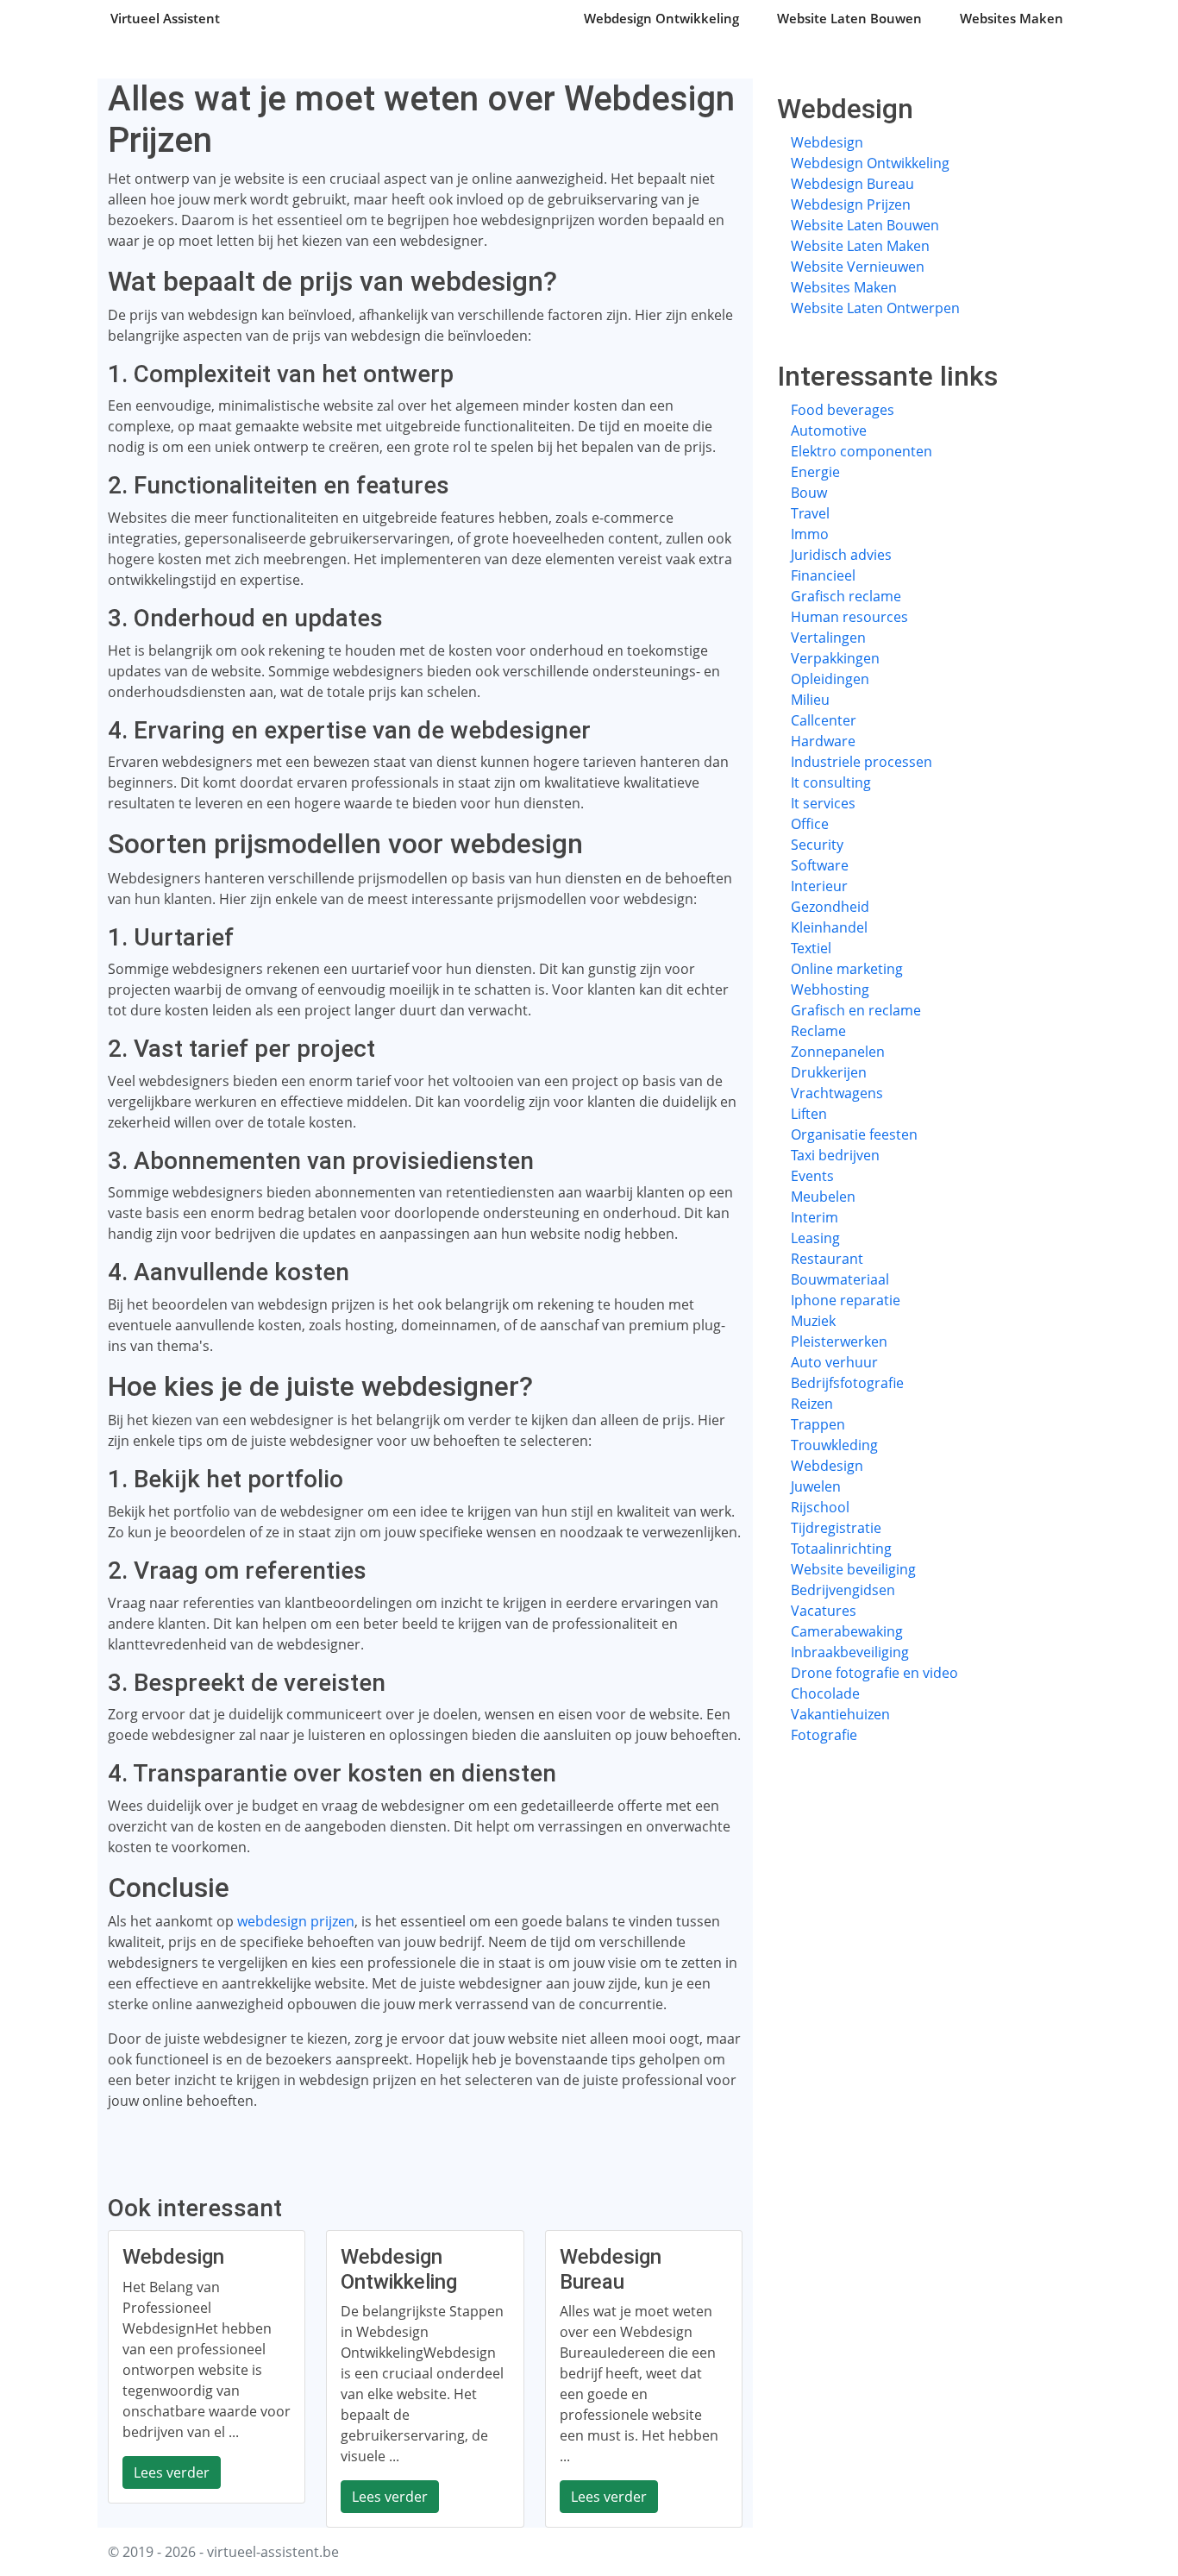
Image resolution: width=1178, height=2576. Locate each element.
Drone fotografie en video (874, 1673)
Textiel (811, 948)
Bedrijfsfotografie (847, 1383)
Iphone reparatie (846, 1300)
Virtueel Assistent (165, 18)
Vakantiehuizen (840, 1714)
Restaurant (827, 1259)
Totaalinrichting (841, 1549)
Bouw (809, 493)
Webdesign (827, 142)
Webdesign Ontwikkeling (661, 18)
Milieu (810, 700)
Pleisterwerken (839, 1341)
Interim (815, 1217)
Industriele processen (862, 762)
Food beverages (843, 410)
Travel (810, 513)
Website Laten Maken (860, 246)
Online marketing (847, 969)
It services (823, 803)
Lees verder (172, 2472)
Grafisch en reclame (856, 1010)
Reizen (812, 1404)
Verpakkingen (835, 658)
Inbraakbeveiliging (850, 1652)
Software (820, 865)
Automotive (829, 430)
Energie (815, 472)
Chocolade (825, 1693)
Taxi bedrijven (835, 1155)
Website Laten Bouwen (849, 18)
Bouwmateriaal (840, 1279)
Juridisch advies (841, 555)
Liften (809, 1114)
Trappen (818, 1424)
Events (812, 1176)
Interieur (819, 886)
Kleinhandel (829, 927)
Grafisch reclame (846, 596)
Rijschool (820, 1507)
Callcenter (824, 720)
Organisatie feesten (854, 1134)
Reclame (818, 1031)
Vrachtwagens (837, 1093)
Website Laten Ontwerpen (875, 308)
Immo (810, 534)
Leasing (815, 1238)
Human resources (849, 617)
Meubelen (823, 1197)
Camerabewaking (847, 1631)
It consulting (831, 782)
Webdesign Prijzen (851, 204)
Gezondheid (830, 907)
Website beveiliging (853, 1569)
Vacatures (824, 1611)
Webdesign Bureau (852, 184)
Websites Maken (1012, 18)
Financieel (823, 575)
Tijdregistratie (836, 1528)
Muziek (813, 1321)
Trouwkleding (834, 1445)
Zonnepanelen (838, 1052)
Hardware (823, 741)
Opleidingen (830, 679)
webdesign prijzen (296, 1921)
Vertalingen (828, 638)
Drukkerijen (829, 1072)
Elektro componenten (862, 451)
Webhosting (830, 990)
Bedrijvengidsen (843, 1590)
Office (810, 824)
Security (817, 845)
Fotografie (824, 1735)
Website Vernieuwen (858, 267)
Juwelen (816, 1486)
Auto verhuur (834, 1362)
